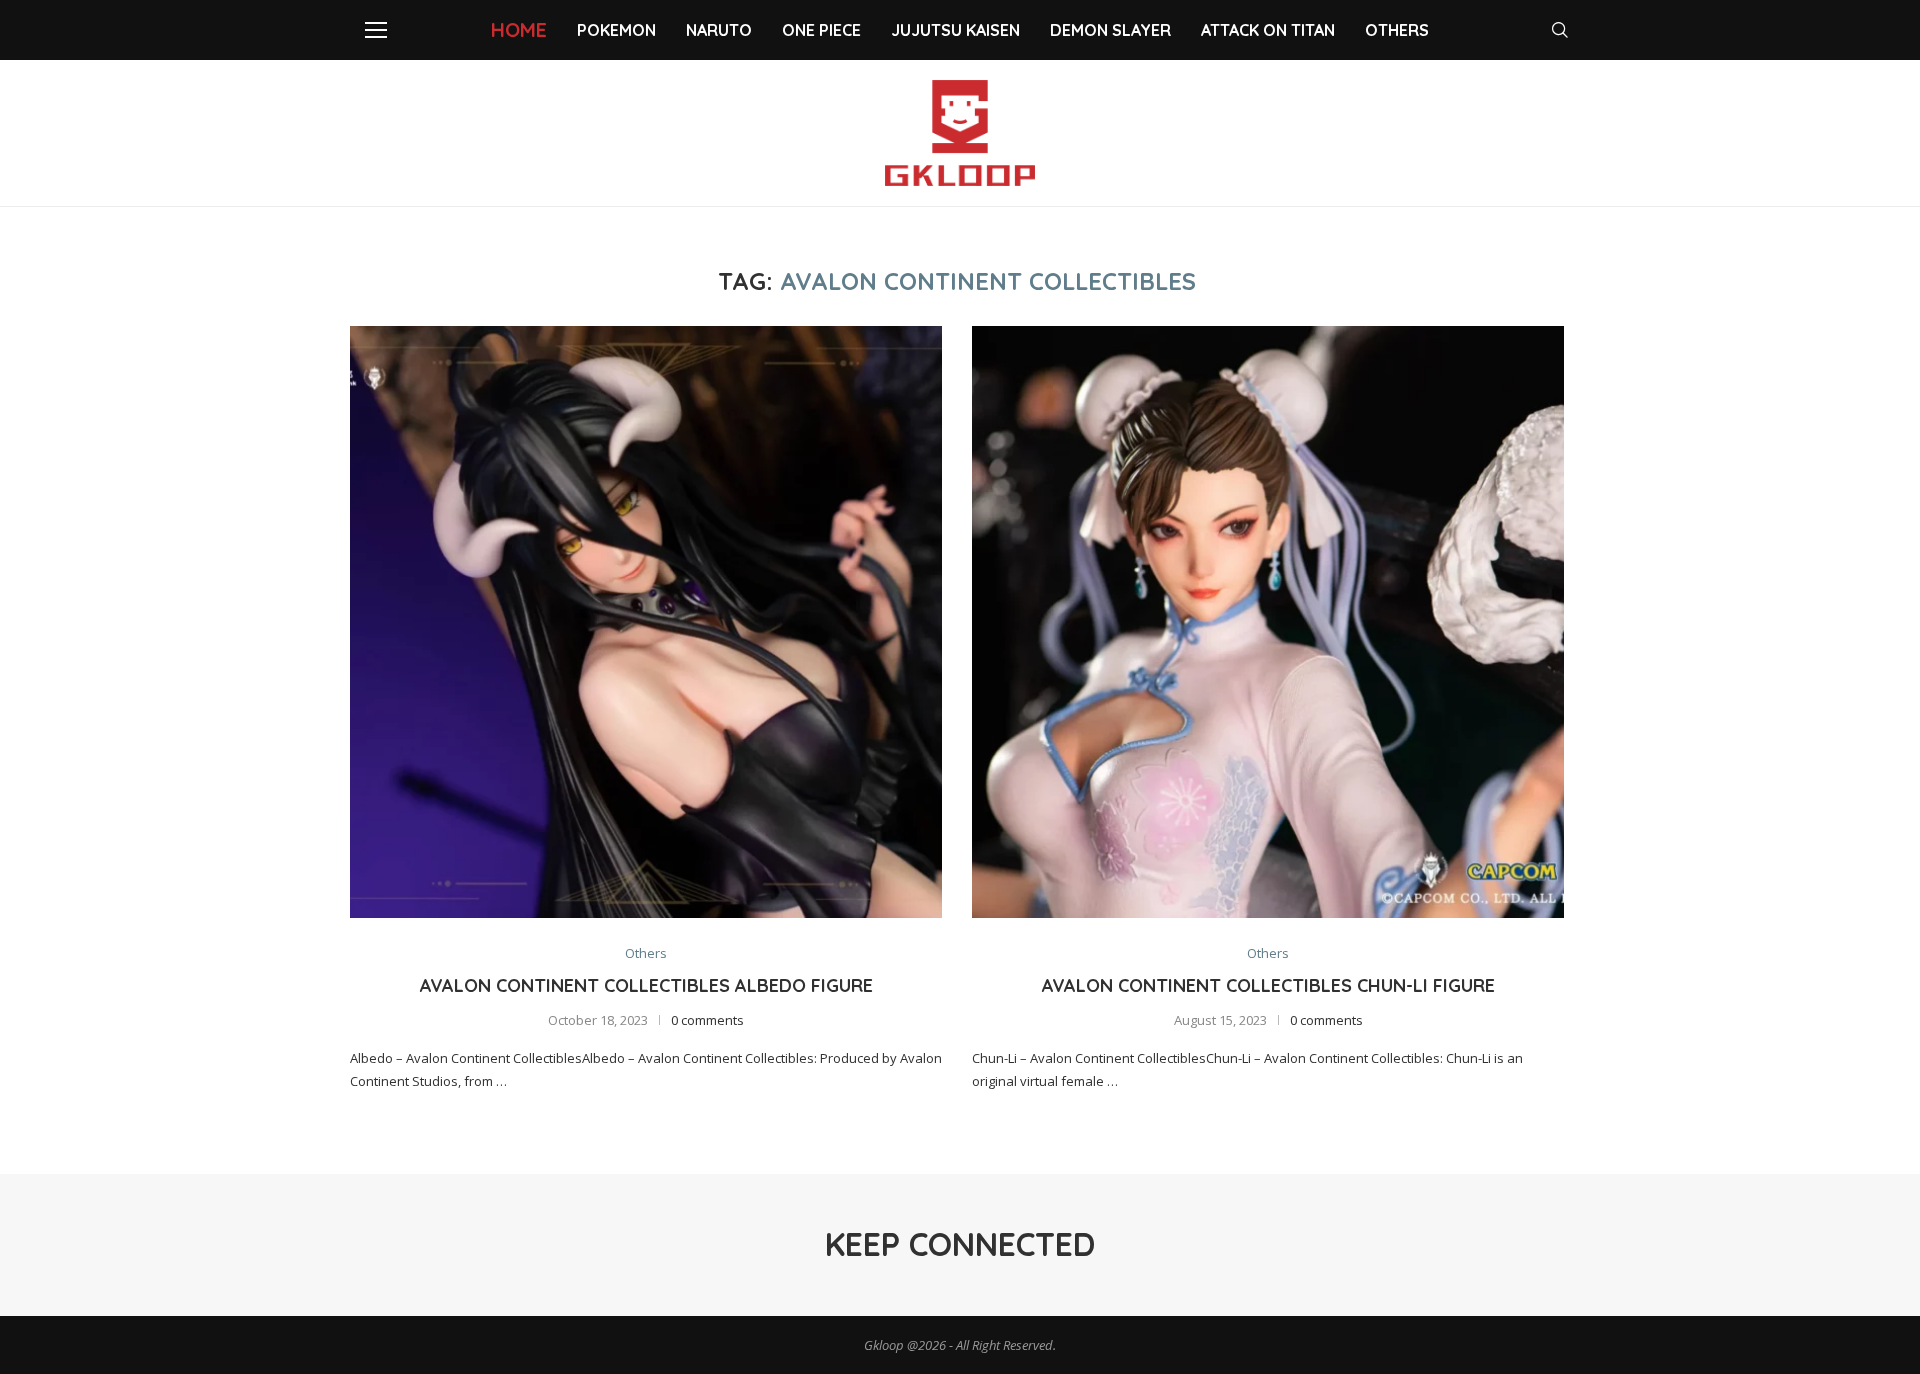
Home (519, 29)
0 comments (707, 1020)
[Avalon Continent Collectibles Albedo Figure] (646, 622)
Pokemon (616, 30)
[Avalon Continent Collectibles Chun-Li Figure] (1268, 622)
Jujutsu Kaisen (955, 30)
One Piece (821, 30)
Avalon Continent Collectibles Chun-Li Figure (1268, 985)
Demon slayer (1110, 30)
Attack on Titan (1268, 30)
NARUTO (719, 30)
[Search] (1560, 30)
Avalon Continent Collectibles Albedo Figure (646, 985)
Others (1397, 30)
